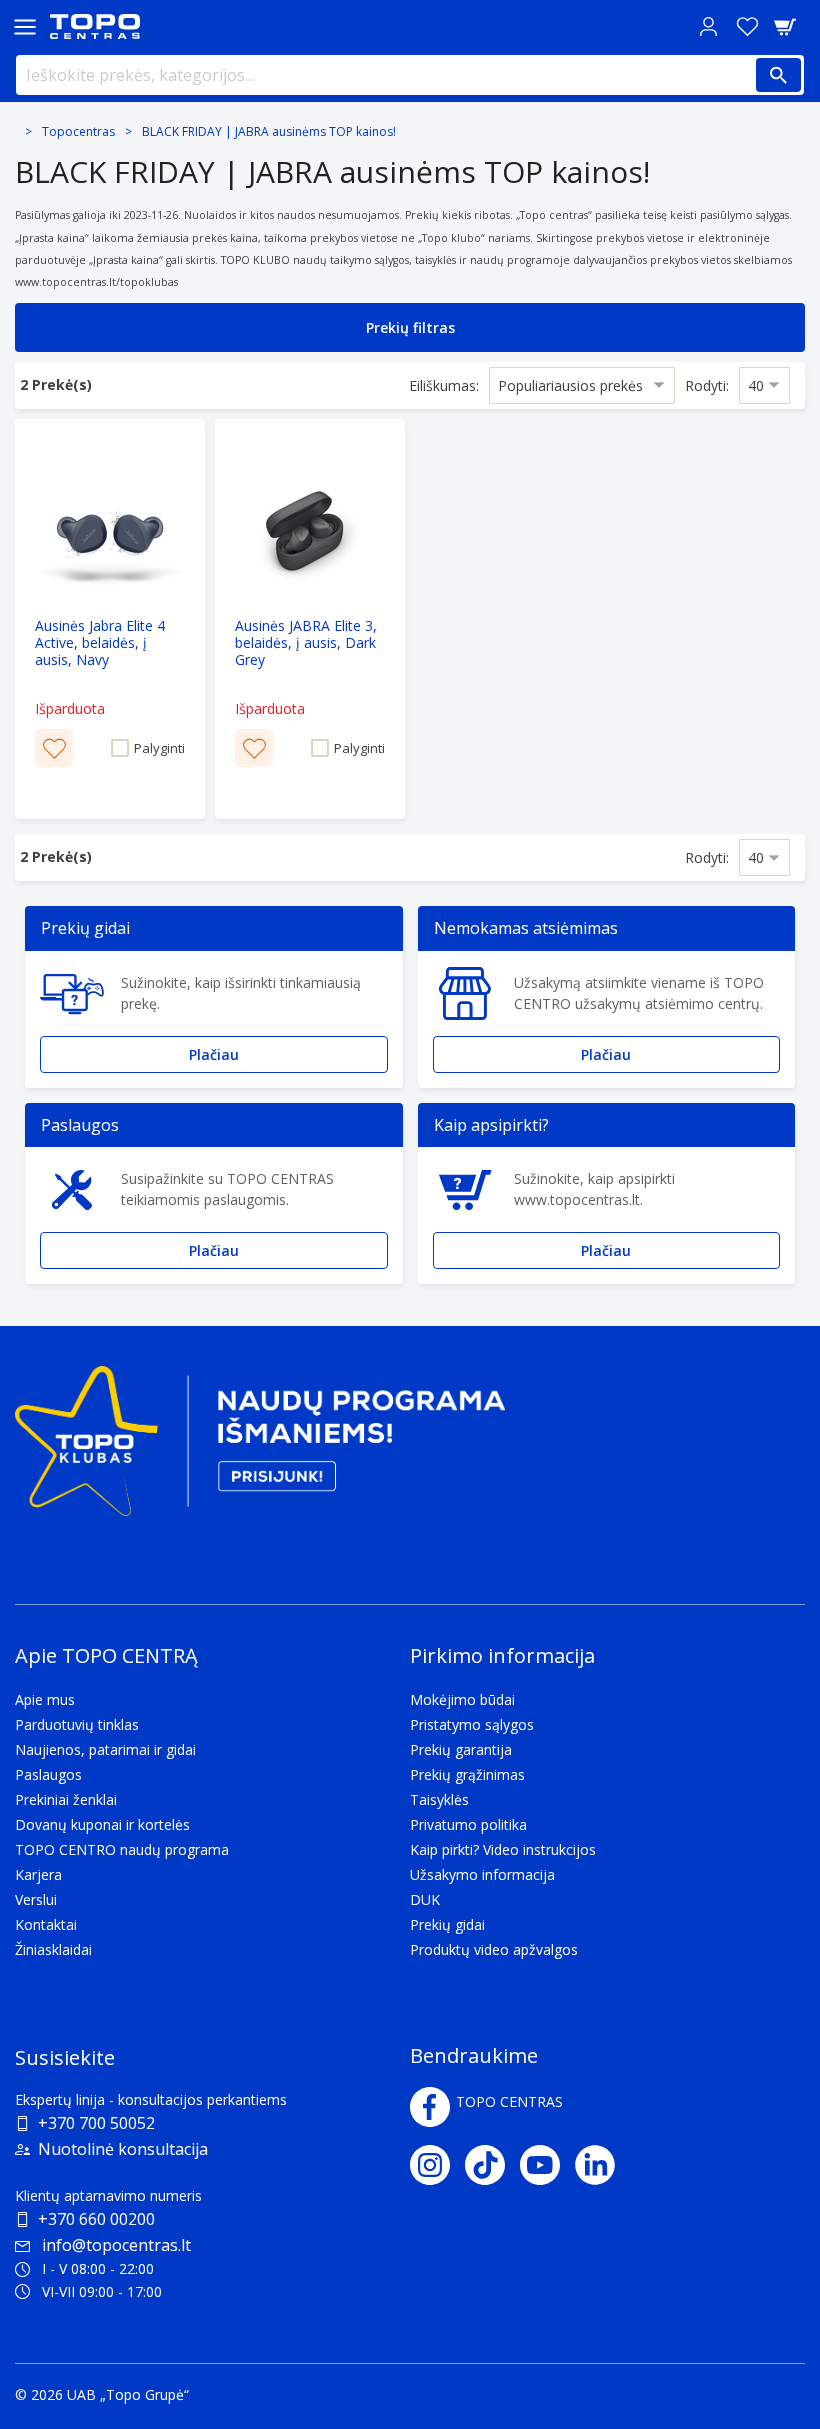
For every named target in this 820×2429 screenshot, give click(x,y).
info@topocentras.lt (116, 2245)
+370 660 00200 (96, 2219)
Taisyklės (439, 1799)
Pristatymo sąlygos (472, 1724)
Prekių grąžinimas (467, 1774)
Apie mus (45, 1699)
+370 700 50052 (96, 2123)
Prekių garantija (461, 1749)
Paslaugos (48, 1774)
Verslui (36, 1899)
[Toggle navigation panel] (25, 26)
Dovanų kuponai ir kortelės (102, 1824)
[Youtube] (547, 2165)
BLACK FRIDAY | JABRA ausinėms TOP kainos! (269, 131)
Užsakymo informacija (482, 1874)
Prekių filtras (410, 327)
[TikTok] (492, 2165)
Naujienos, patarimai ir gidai (105, 1749)
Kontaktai (46, 1924)
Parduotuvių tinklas (77, 1724)
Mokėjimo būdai (462, 1699)
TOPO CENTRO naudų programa (122, 1849)
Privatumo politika (468, 1824)
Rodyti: (707, 385)
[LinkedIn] (602, 2165)
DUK (425, 1899)
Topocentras (78, 131)
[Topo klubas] (260, 1449)
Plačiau (214, 1054)
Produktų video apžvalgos (494, 1949)
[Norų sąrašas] (747, 26)
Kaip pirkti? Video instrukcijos (503, 1849)
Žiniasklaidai (53, 1949)
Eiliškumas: (444, 385)
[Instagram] (437, 2165)
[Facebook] (430, 2107)
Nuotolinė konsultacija (123, 2149)
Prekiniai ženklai (66, 1799)
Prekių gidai (447, 1924)
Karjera (38, 1874)
